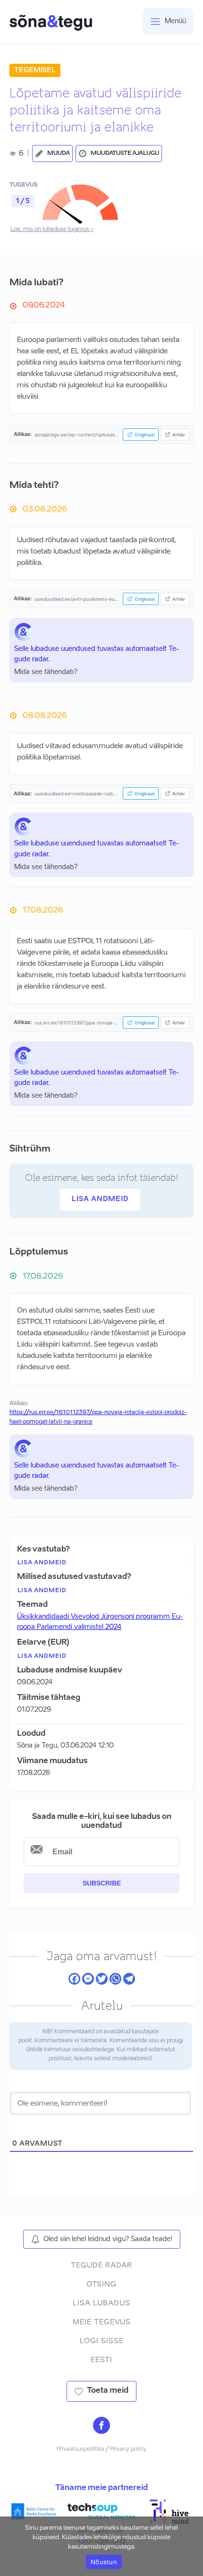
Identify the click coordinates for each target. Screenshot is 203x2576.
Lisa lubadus (101, 2303)
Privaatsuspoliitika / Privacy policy (101, 2449)
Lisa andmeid (100, 1199)
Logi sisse (102, 2341)
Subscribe (102, 1883)
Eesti (101, 2360)
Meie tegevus (102, 2322)
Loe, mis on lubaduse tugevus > (52, 230)
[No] (191, 2546)
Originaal (144, 435)
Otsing (101, 2284)
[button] (52, 154)
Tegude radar (101, 2265)
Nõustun (104, 2562)
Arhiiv (179, 435)
